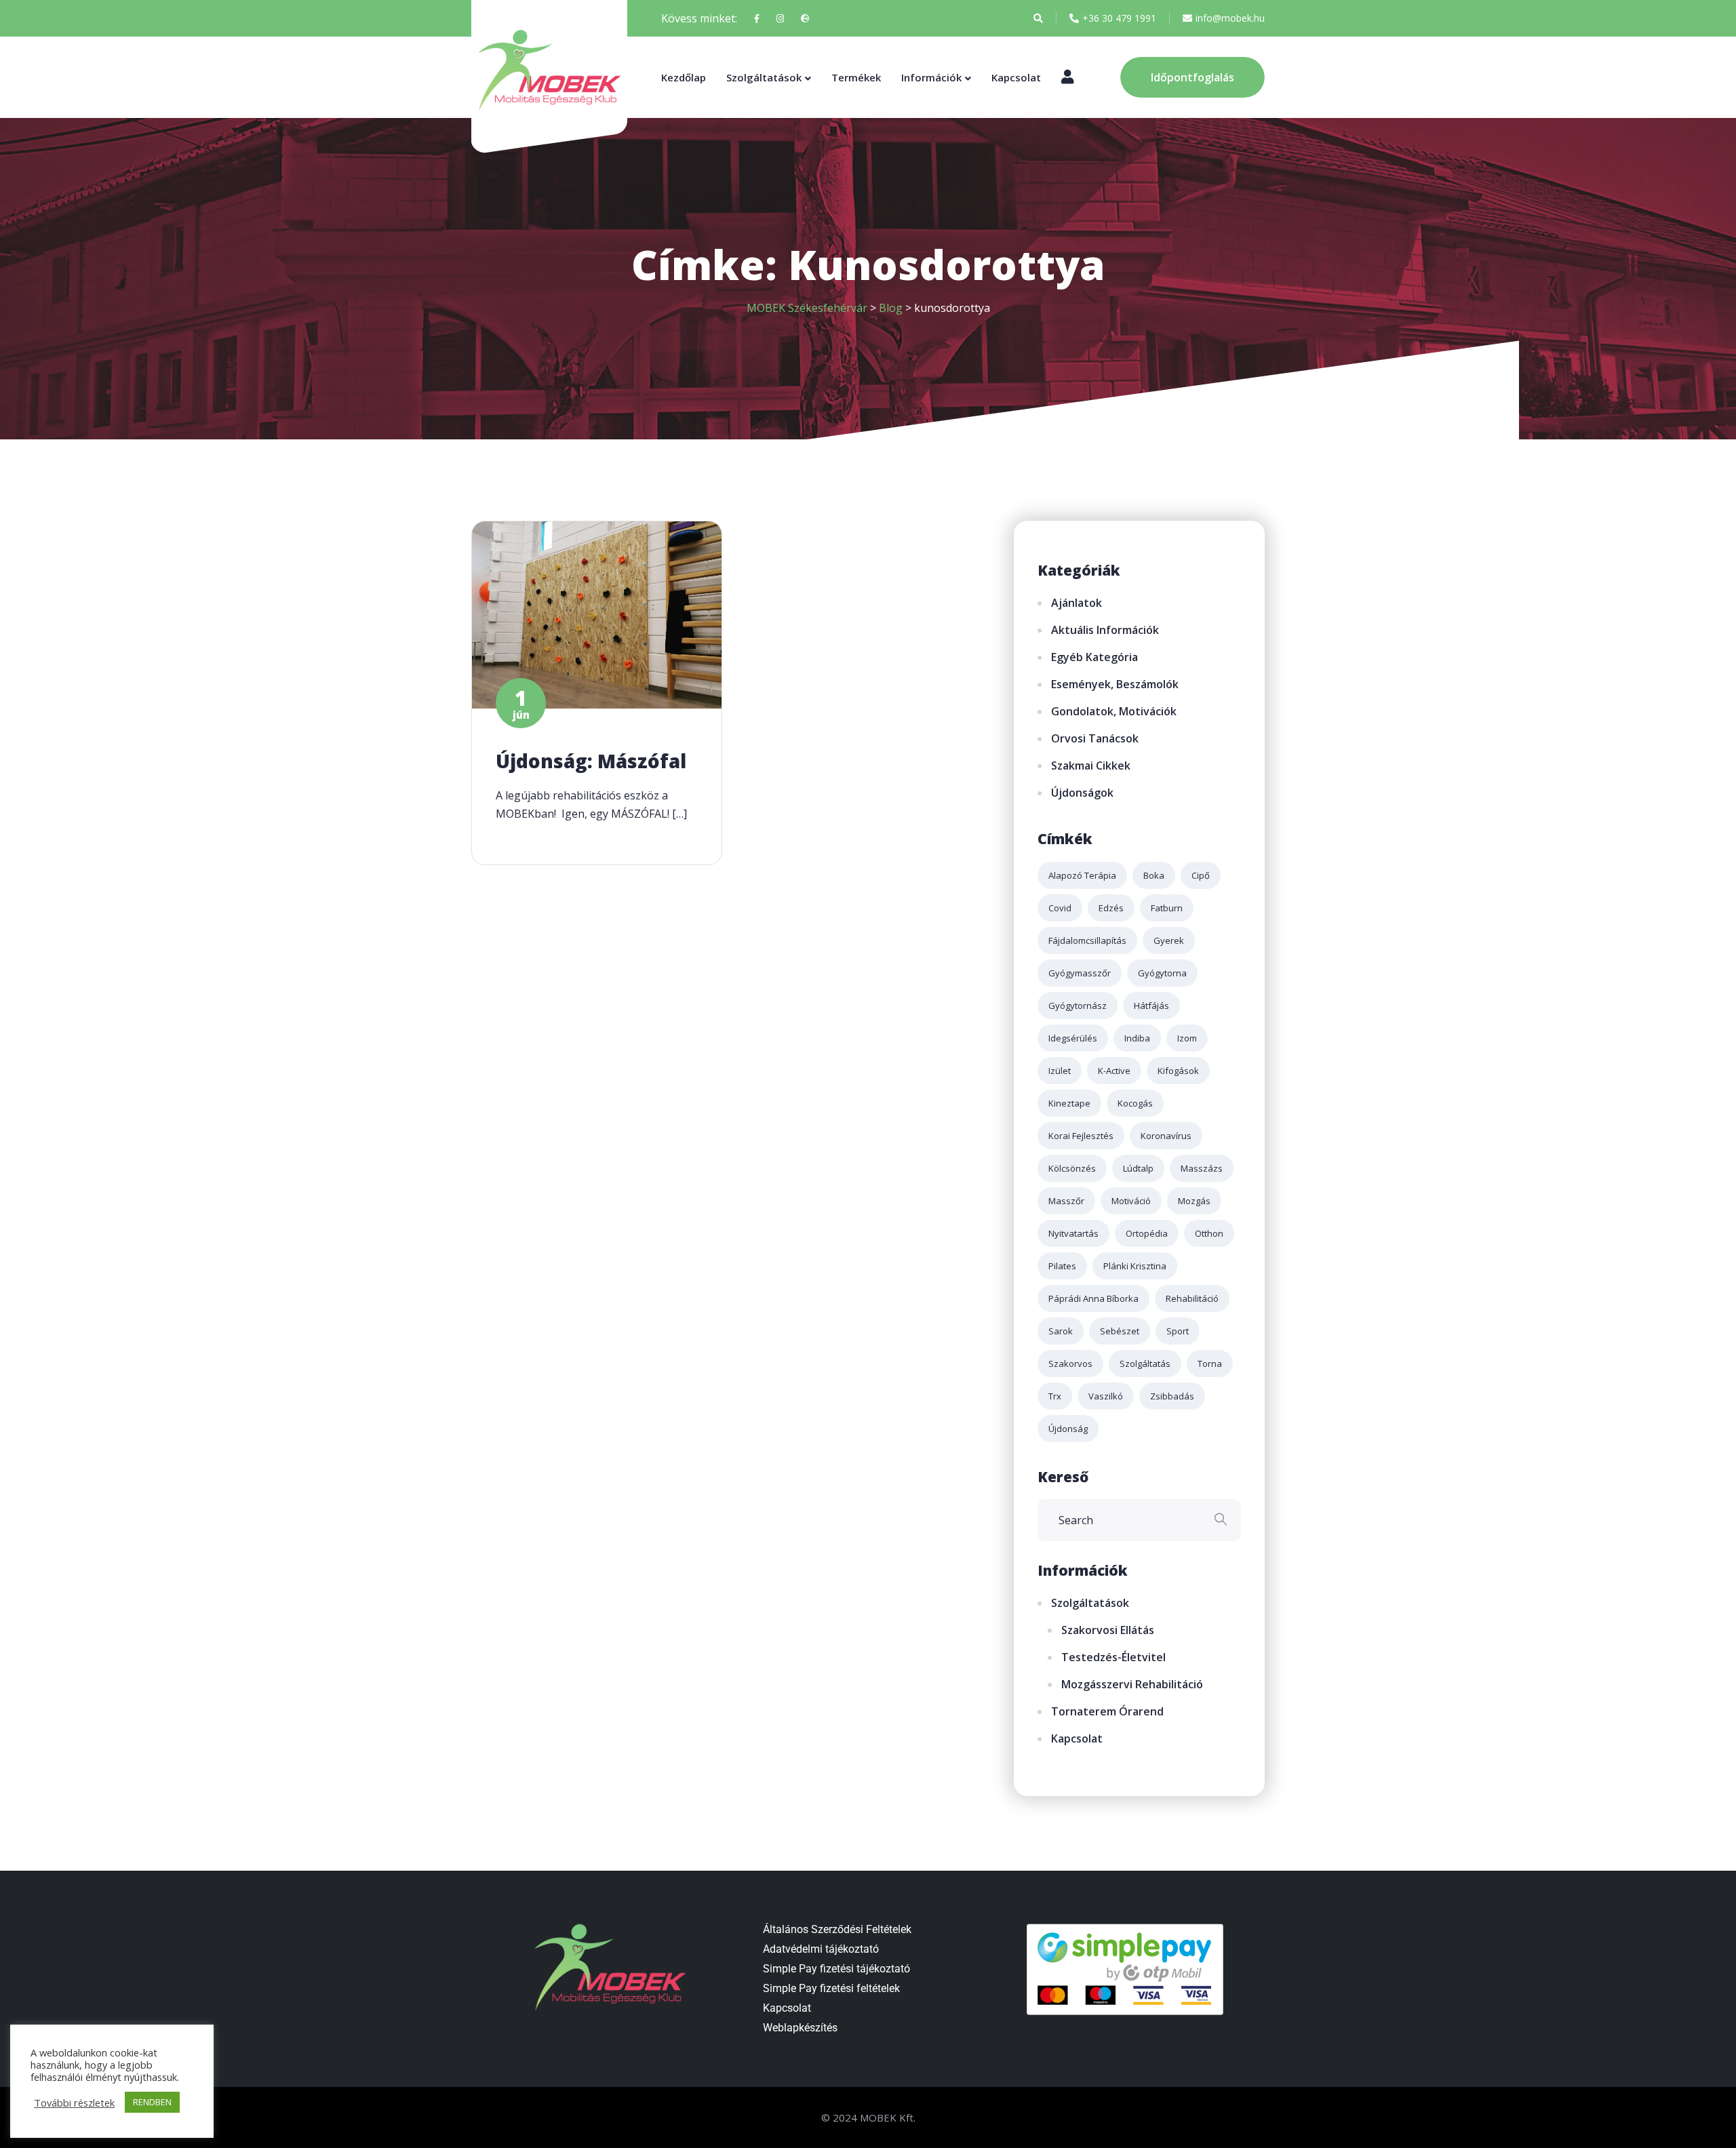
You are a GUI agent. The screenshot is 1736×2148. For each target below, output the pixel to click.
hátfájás (1151, 1006)
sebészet (1120, 1331)
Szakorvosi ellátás (1108, 1630)
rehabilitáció (1192, 1298)
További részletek (74, 2103)
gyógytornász (1078, 1006)
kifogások (1178, 1071)
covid (1060, 908)
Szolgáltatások (764, 77)
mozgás (1194, 1201)
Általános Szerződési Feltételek (837, 1929)
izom (1187, 1038)
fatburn (1167, 908)
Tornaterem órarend (1107, 1711)
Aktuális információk (1105, 630)
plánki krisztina (1135, 1266)
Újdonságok (1082, 793)
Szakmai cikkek (1091, 765)
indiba (1137, 1038)
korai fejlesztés (1081, 1136)
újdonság (1068, 1429)
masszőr (1066, 1201)
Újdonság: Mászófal (591, 761)
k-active (1114, 1071)
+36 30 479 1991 (1119, 18)
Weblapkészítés (800, 2028)
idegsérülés (1073, 1038)
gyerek (1169, 940)
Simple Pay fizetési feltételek (831, 1988)
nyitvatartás (1073, 1233)
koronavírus (1166, 1136)
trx (1055, 1396)
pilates (1062, 1266)
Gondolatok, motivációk (1114, 711)
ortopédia (1147, 1233)
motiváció (1131, 1201)
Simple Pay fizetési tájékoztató (836, 1969)
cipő (1201, 875)
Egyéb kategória (1094, 657)
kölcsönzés (1072, 1168)
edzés (1111, 908)
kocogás (1135, 1103)
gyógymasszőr (1080, 973)
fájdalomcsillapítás (1087, 940)
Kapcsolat (1016, 77)
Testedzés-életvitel (1113, 1657)
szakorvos (1070, 1364)
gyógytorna (1162, 973)
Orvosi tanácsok (1095, 738)
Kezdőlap (684, 77)
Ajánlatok (1077, 603)
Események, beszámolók (1115, 684)
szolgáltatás (1145, 1364)
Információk (931, 77)
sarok (1061, 1331)
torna (1210, 1364)
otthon (1209, 1233)
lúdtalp (1138, 1168)
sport (1178, 1331)
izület (1060, 1071)
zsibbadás (1172, 1396)
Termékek (856, 77)
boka (1154, 875)
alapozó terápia (1082, 875)
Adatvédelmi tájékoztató (821, 1949)
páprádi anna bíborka (1093, 1298)
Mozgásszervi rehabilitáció (1132, 1684)
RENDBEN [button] (152, 2102)
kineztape (1069, 1103)
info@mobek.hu (1230, 18)
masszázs (1202, 1168)
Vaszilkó (1106, 1396)
